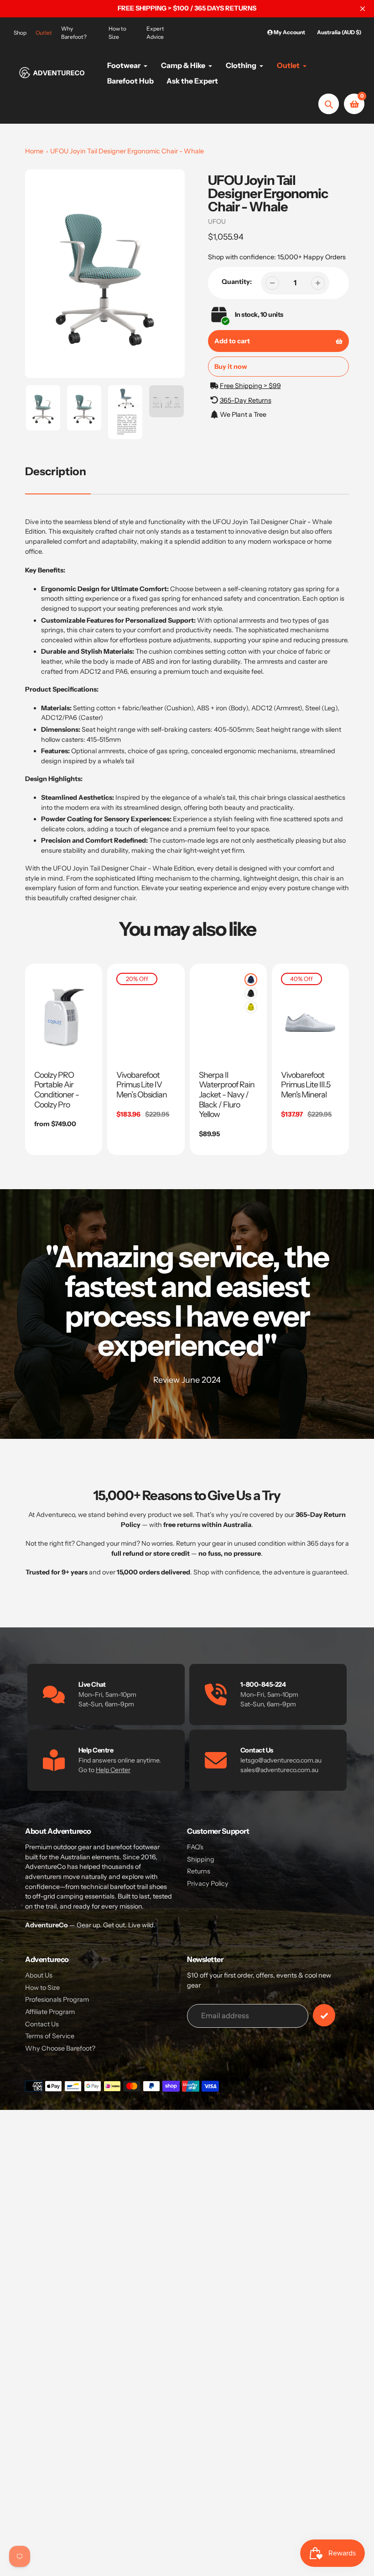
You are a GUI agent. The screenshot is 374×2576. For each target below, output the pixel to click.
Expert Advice (155, 33)
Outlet (44, 33)
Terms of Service (50, 2036)
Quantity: (237, 282)
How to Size (117, 33)
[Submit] (324, 2015)
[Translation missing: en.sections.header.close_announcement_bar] (363, 9)
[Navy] (251, 980)
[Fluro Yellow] (251, 1007)
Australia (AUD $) (339, 32)
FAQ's (195, 1847)
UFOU (217, 221)
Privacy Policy (208, 1883)
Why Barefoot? (74, 33)
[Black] (251, 993)
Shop (20, 33)
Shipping (201, 1859)
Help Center (113, 1770)
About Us (39, 1975)
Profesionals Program (57, 1999)
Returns (199, 1871)
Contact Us (42, 2024)
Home (34, 151)
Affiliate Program (50, 2012)
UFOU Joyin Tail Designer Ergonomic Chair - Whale (127, 151)
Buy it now (231, 367)
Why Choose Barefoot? (60, 2048)
